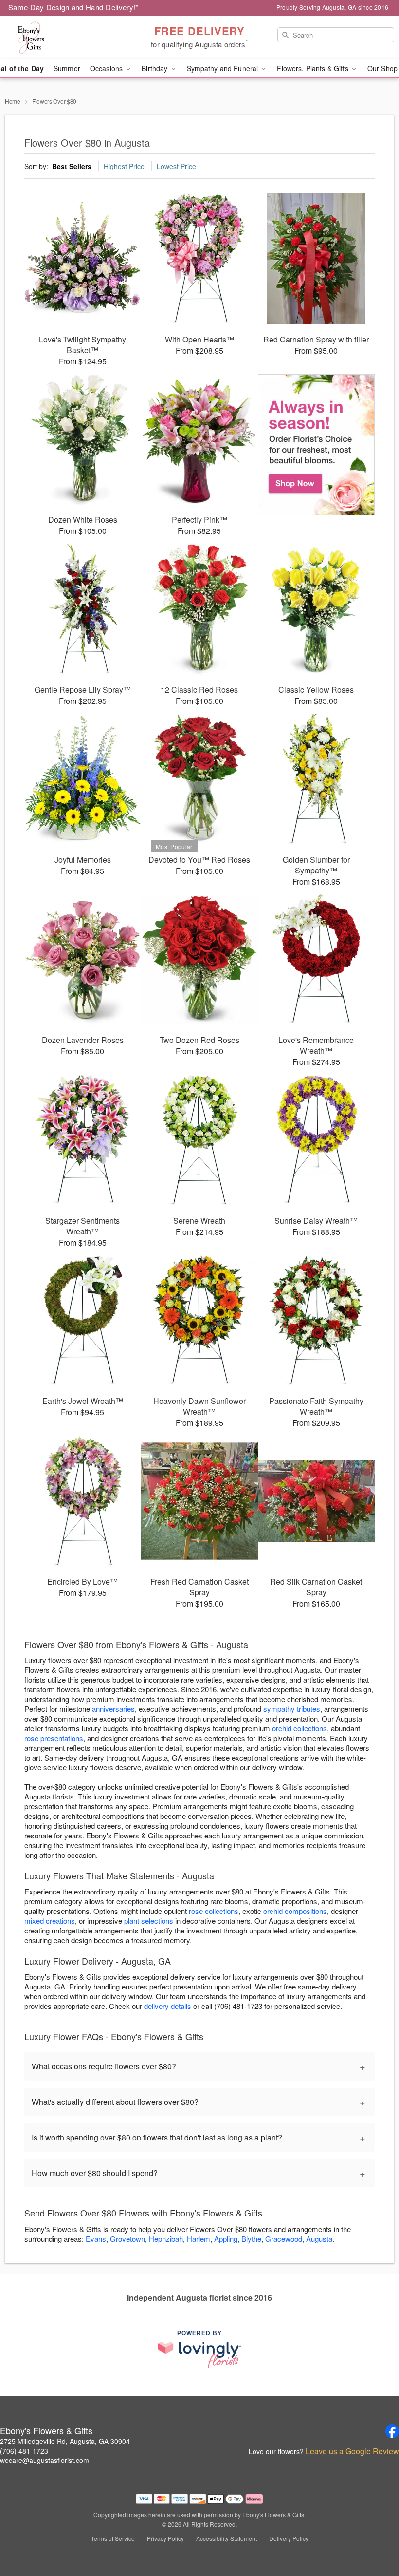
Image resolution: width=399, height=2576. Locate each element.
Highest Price (124, 166)
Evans (96, 2239)
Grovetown (127, 2239)
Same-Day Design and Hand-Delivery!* (73, 7)
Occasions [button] (107, 68)
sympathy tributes (292, 1709)
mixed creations (50, 1921)
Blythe (251, 2239)
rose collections (214, 1911)
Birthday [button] (155, 68)
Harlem (199, 2239)
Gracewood (284, 2239)
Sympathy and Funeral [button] (224, 68)
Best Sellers (72, 166)
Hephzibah (166, 2239)
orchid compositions (295, 1911)
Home (13, 101)
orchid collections (299, 1728)
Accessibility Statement (227, 2538)
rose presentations (54, 1738)
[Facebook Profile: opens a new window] (392, 2431)
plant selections (149, 1921)
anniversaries (113, 1709)
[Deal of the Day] (316, 445)
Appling (226, 2239)
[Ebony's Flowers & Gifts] (68, 38)
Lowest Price (176, 166)
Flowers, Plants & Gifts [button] (313, 68)
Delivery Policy (289, 2538)
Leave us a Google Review (352, 2451)
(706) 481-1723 (24, 2451)
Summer (67, 68)
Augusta (319, 2239)
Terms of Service (113, 2538)
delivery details (168, 2006)
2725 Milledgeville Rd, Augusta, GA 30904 (65, 2441)
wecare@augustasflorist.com (45, 2460)
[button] (373, 2535)
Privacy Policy (165, 2538)
